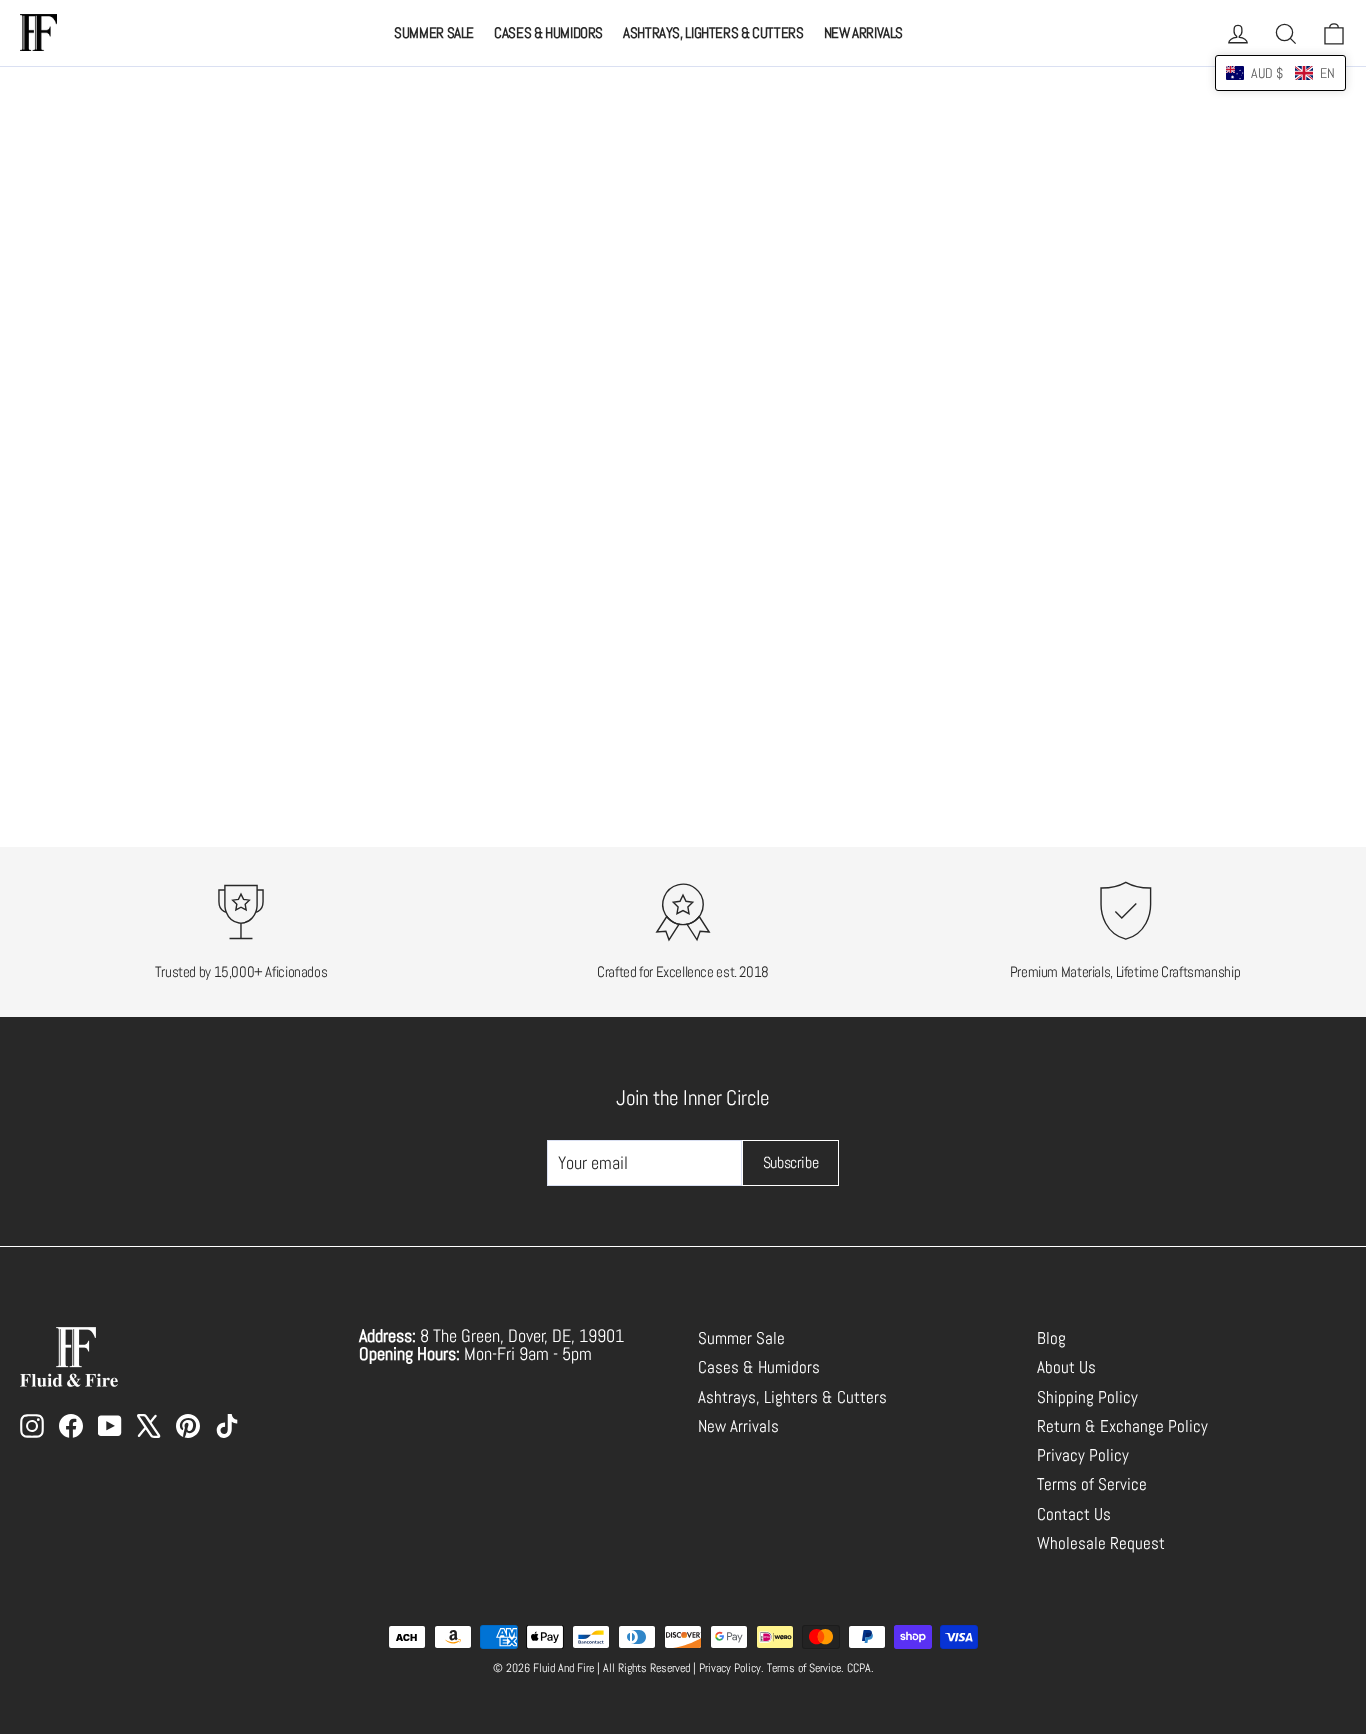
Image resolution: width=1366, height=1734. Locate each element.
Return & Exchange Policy (1122, 1426)
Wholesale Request (1101, 1543)
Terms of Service (1092, 1484)
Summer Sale (434, 32)
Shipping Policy (1087, 1397)
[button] (1280, 73)
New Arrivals (864, 32)
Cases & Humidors (548, 32)
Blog (1051, 1338)
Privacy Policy (1083, 1455)
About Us (1066, 1367)
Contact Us (1074, 1514)
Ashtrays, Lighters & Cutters (713, 32)
